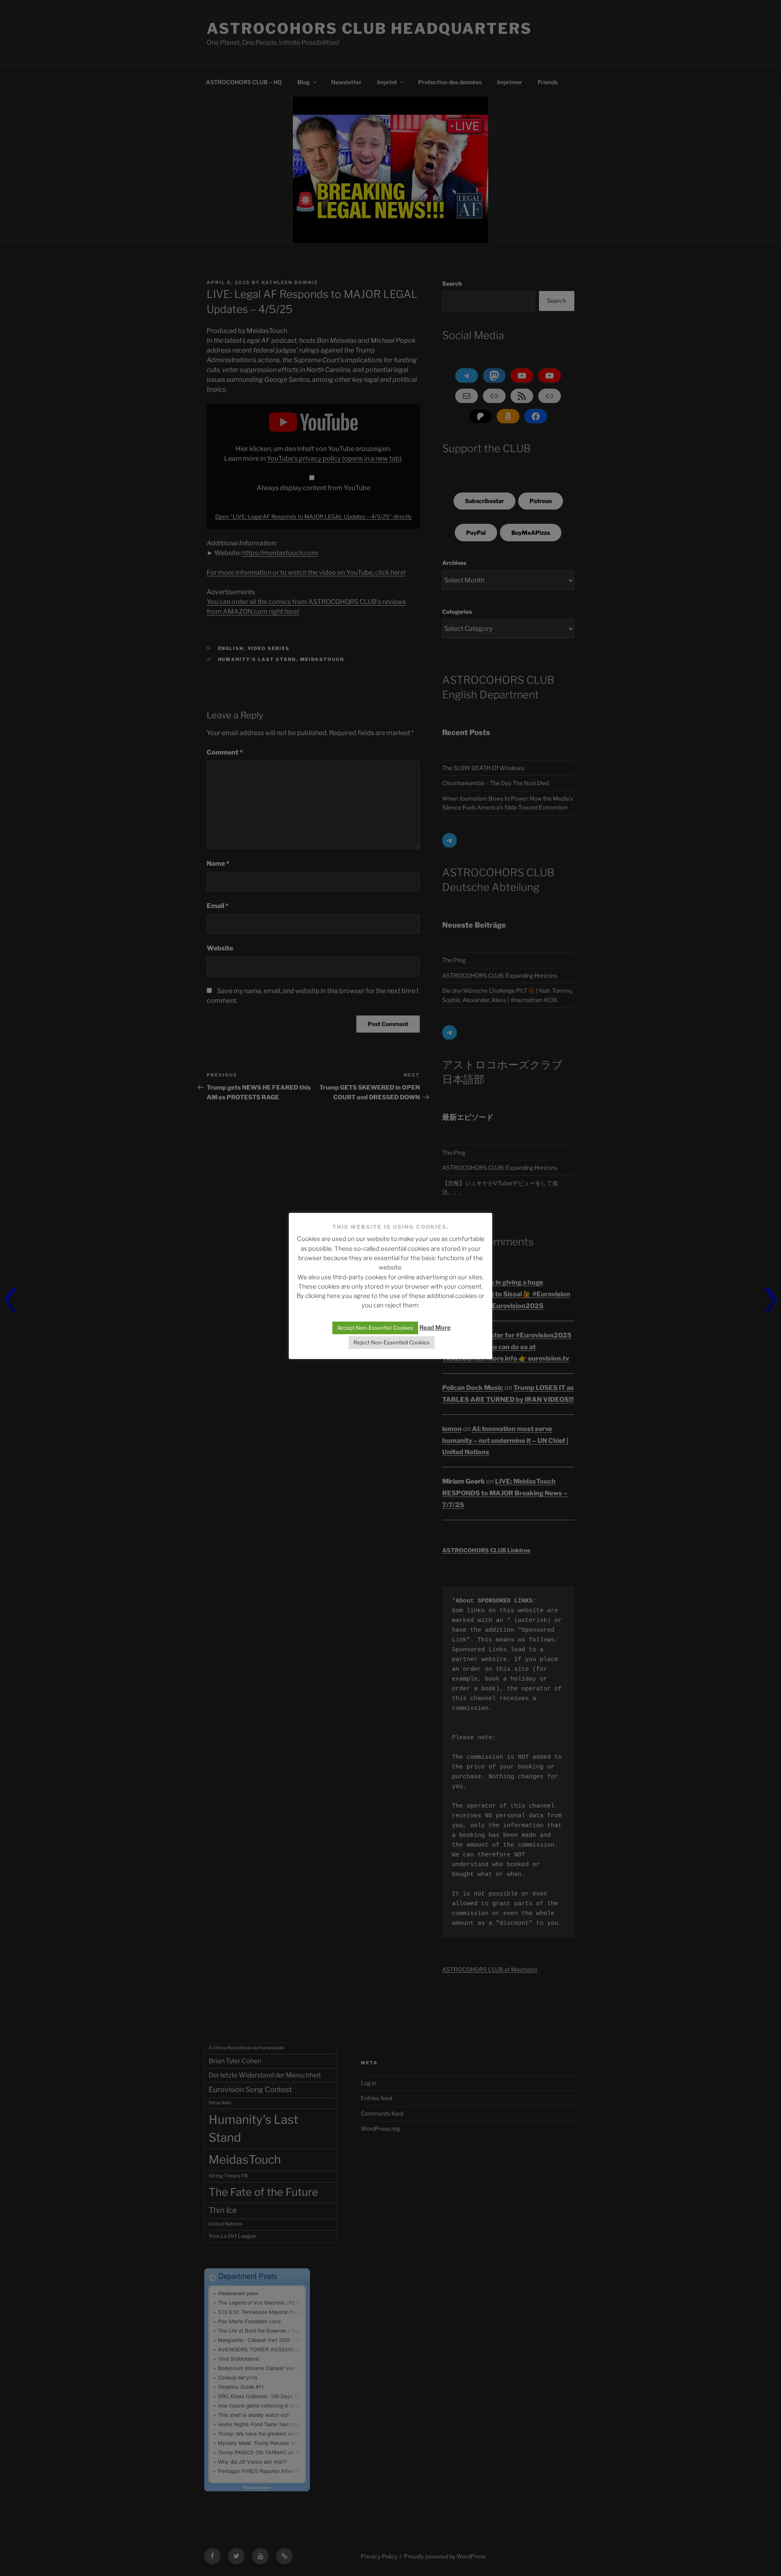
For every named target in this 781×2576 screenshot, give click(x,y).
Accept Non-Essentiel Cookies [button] (375, 1328)
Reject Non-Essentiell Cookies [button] (392, 1342)
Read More (435, 1328)
